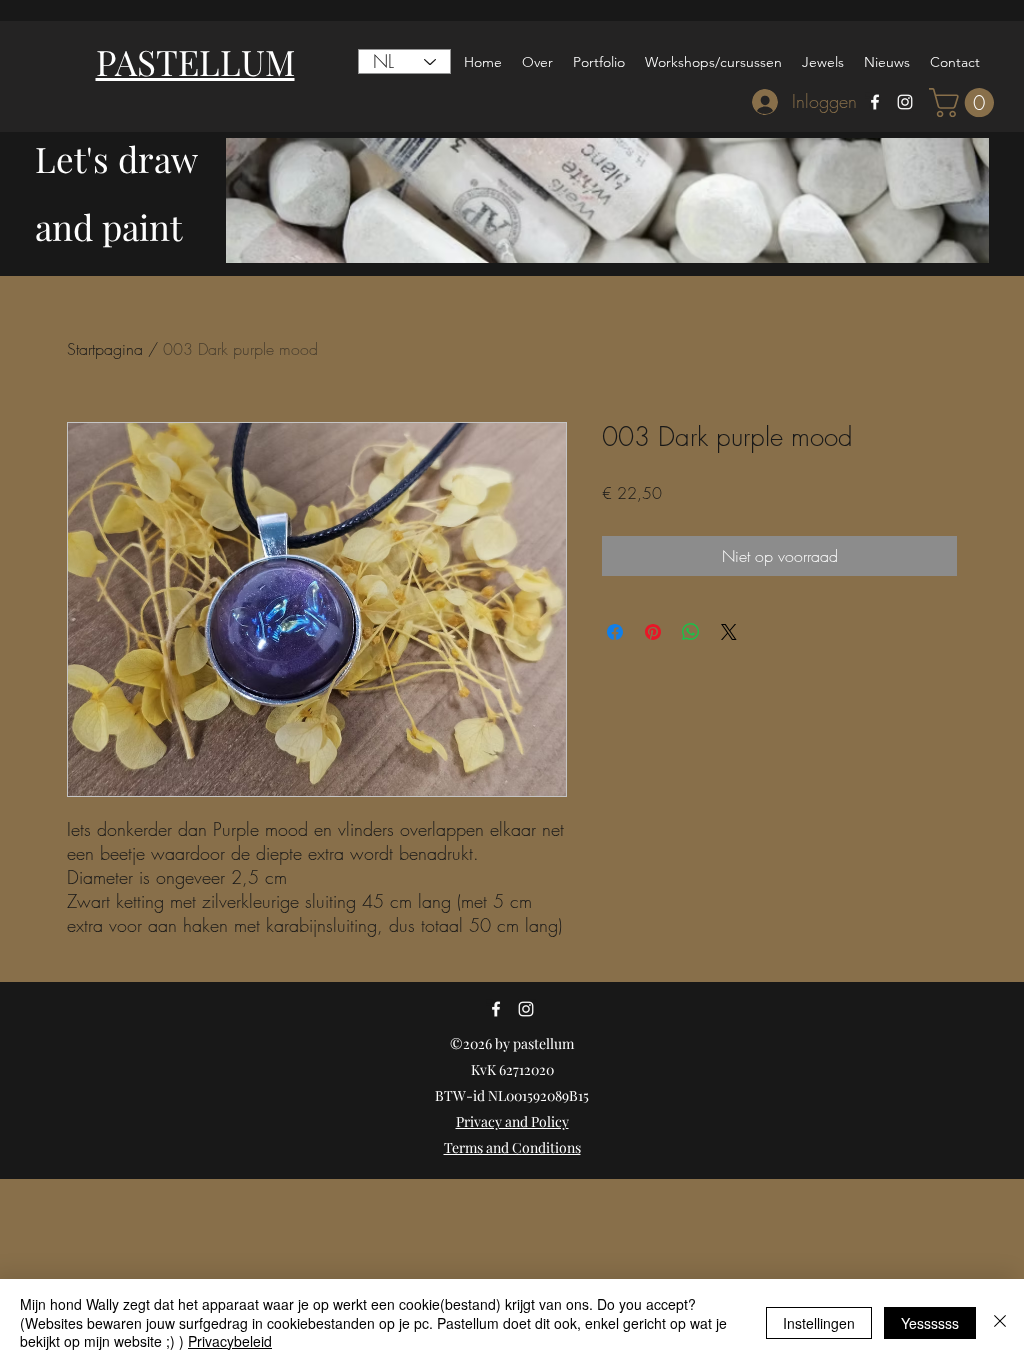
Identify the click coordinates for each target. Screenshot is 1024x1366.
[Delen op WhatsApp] (691, 632)
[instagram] (905, 102)
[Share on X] (729, 632)
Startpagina (105, 349)
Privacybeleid (230, 1341)
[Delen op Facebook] (615, 632)
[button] (965, 102)
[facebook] (875, 102)
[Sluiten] (1000, 1322)
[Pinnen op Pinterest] (653, 632)
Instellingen (819, 1323)
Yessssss (930, 1323)
